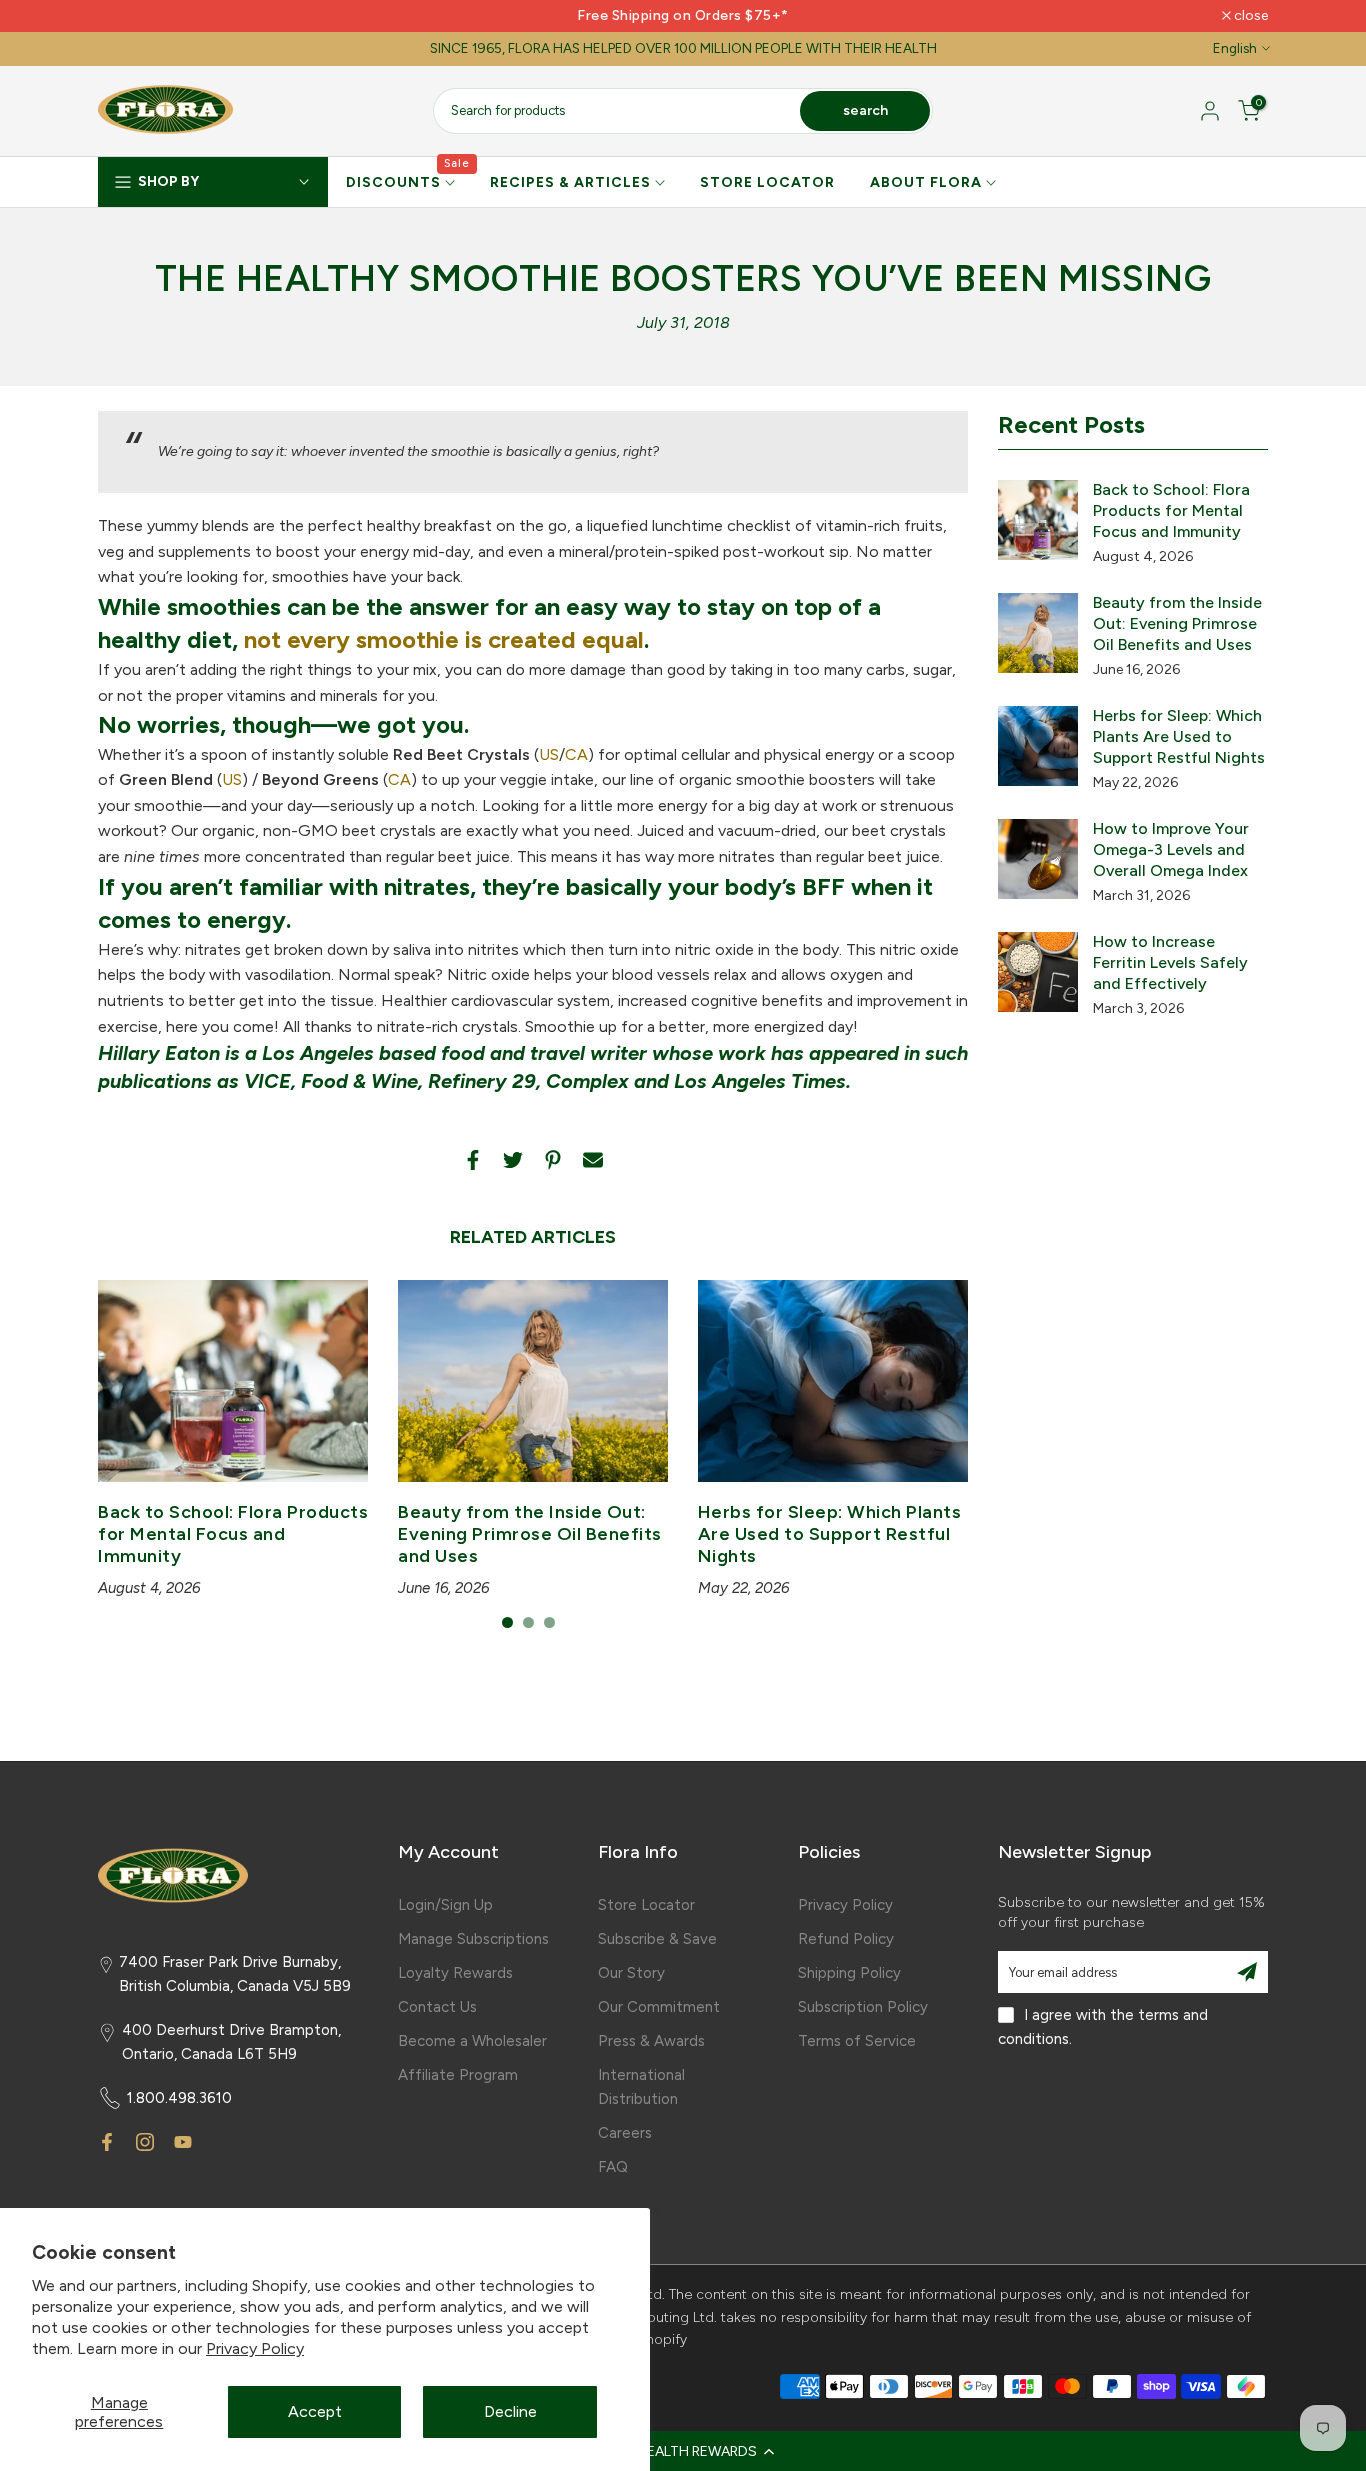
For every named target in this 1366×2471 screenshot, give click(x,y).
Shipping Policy (849, 1973)
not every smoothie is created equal (444, 639)
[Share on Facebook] (473, 1160)
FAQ (613, 2167)
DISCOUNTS (408, 181)
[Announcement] (683, 16)
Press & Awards (651, 2041)
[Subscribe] (1247, 1972)
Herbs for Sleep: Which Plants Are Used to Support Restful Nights (830, 1534)
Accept (315, 2411)
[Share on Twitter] (513, 1160)
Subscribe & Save (657, 1939)
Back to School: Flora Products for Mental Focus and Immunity (233, 1534)
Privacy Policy (255, 2348)
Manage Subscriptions (473, 1939)
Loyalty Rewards (455, 1973)
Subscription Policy (863, 2007)
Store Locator (646, 1905)
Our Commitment (659, 2007)
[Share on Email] (593, 1160)
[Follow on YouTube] (183, 2142)
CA (576, 754)
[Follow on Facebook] (107, 2142)
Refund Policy (846, 1939)
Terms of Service (857, 2041)
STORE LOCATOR (767, 182)
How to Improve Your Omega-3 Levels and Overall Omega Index (1171, 849)
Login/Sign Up (445, 1905)
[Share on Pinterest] (553, 1160)
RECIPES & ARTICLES (570, 182)
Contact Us (437, 2007)
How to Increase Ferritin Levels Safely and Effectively (1170, 962)
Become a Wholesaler (472, 2041)
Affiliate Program (458, 2075)
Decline (510, 2411)
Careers (625, 2133)
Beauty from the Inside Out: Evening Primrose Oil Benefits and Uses (530, 1534)
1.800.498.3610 (179, 2098)
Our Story (631, 1973)
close (125, 16)
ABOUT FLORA (926, 182)
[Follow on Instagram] (145, 2142)
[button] (683, 2451)
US (549, 754)
